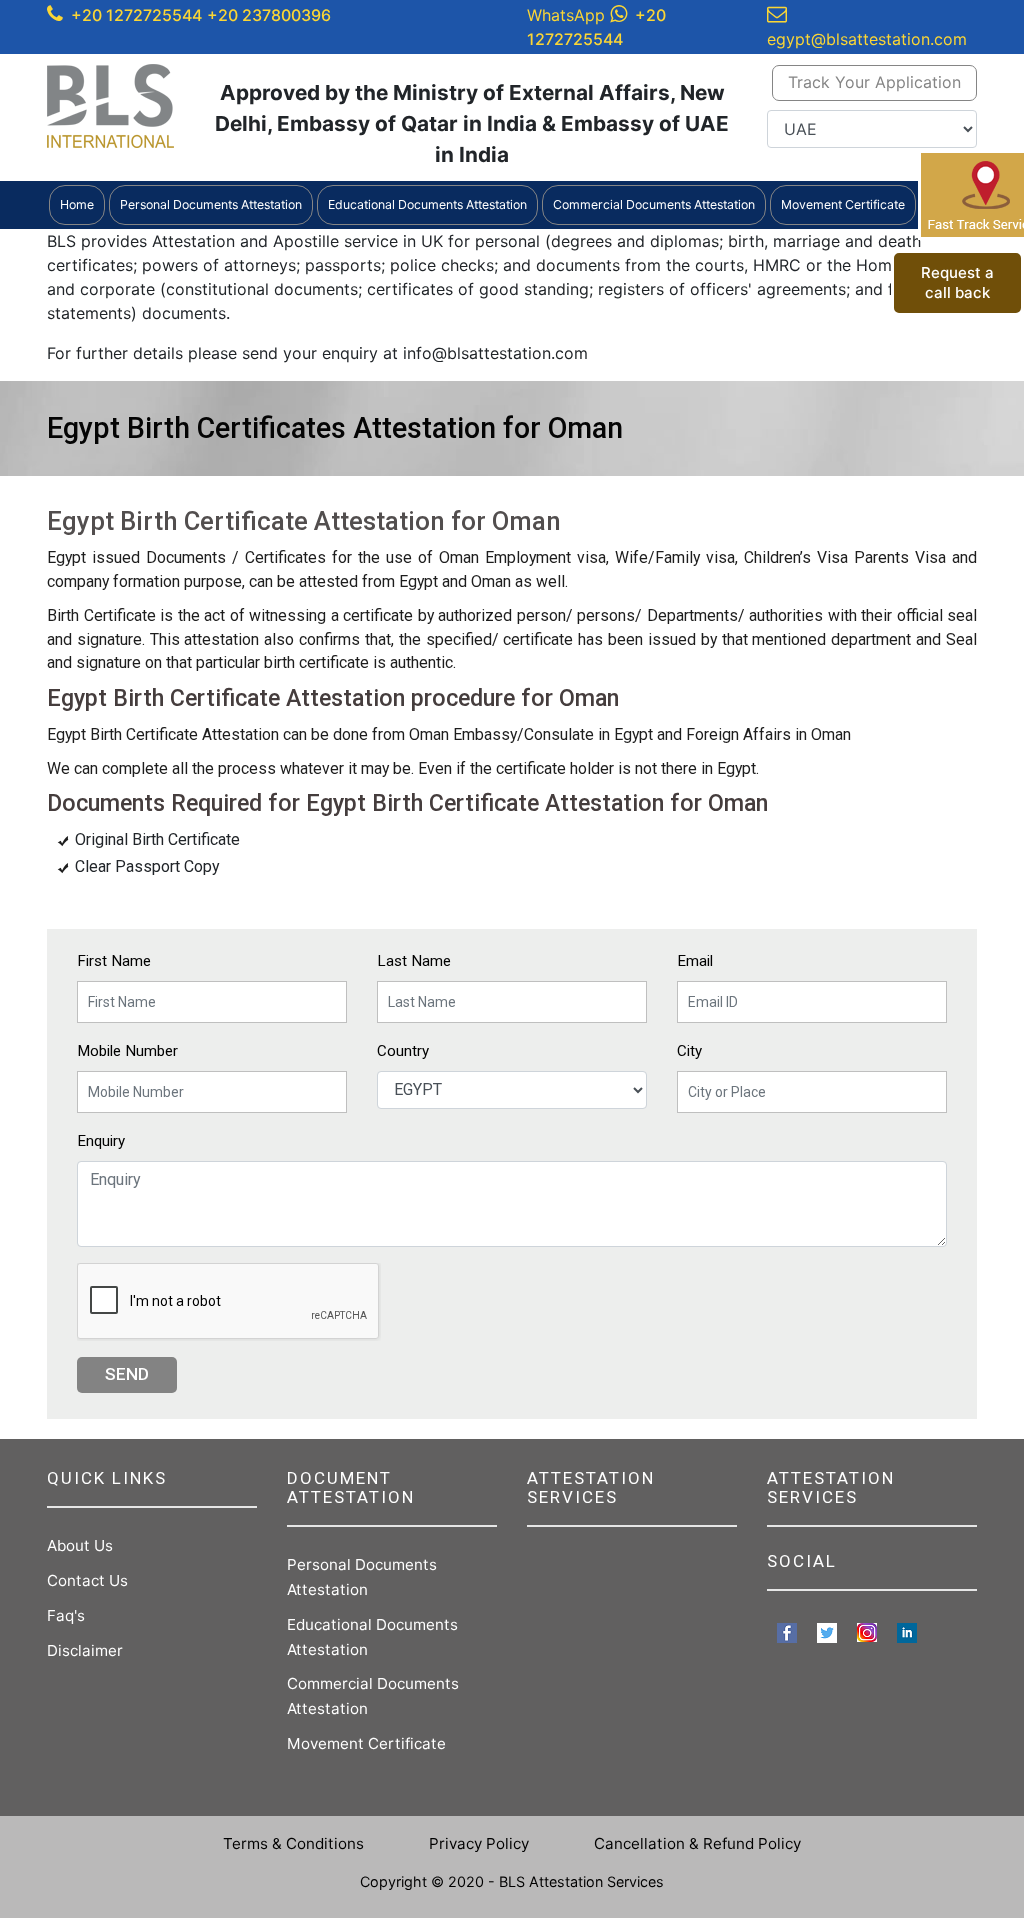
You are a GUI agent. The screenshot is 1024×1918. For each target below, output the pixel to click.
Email (695, 961)
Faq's (66, 1615)
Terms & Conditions (293, 1843)
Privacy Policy (479, 1843)
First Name (114, 961)
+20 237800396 (269, 15)
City (689, 1051)
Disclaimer (85, 1650)
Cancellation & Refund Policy (697, 1843)
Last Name (414, 961)
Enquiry (101, 1141)
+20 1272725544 (136, 15)
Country (403, 1051)
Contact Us (87, 1580)
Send (127, 1374)
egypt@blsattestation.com (867, 39)
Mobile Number (127, 1051)
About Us (80, 1545)
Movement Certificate (366, 1743)
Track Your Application (874, 82)
